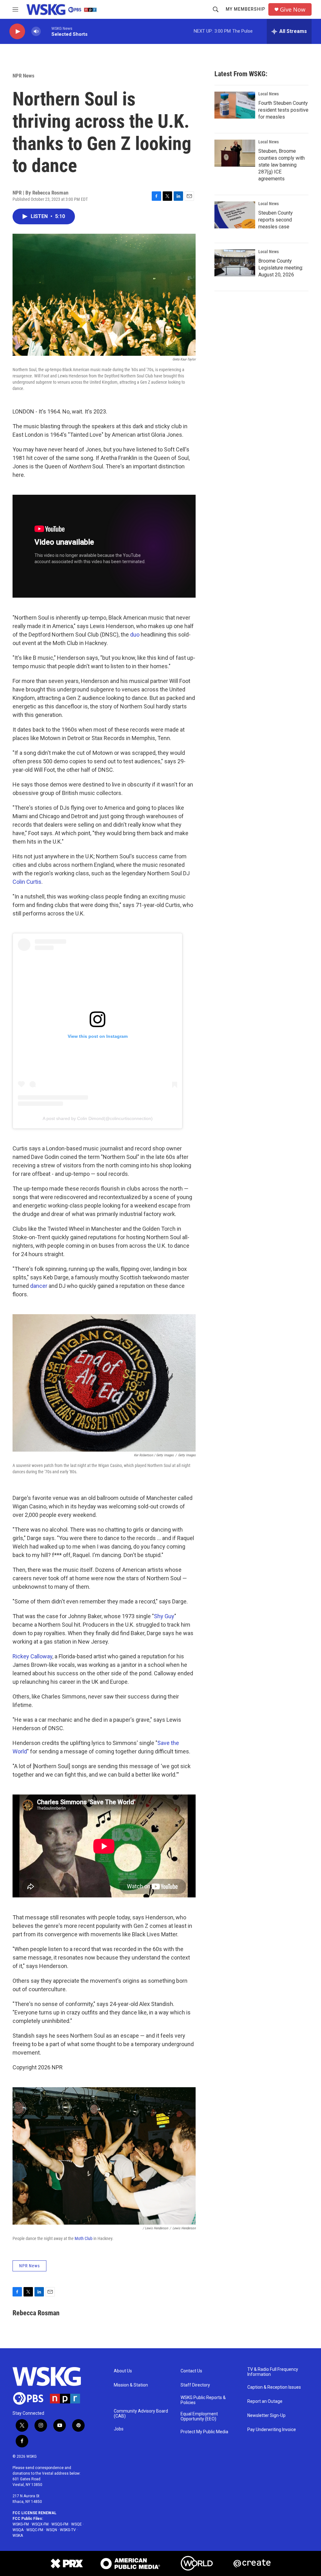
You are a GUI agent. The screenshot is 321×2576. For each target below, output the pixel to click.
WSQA (18, 2530)
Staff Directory (195, 2385)
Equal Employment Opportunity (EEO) (199, 2416)
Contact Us (191, 2371)
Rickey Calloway (32, 1656)
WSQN (52, 2530)
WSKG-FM (21, 2524)
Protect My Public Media (204, 2432)
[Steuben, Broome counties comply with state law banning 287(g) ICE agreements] (235, 153)
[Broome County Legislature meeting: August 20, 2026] (235, 263)
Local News (268, 94)
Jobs (119, 2429)
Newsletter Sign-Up (266, 2416)
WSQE (76, 2524)
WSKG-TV (68, 2530)
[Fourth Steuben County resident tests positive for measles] (235, 105)
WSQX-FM (40, 2524)
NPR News (24, 76)
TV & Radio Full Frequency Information (273, 2372)
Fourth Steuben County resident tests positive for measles (283, 110)
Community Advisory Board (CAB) (141, 2414)
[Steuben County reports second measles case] (235, 215)
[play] (17, 32)
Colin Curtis (27, 882)
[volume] (36, 32)
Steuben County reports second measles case (276, 220)
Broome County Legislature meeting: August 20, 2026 (281, 268)
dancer (39, 1286)
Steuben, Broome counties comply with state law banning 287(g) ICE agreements (282, 165)
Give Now (293, 10)
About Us (123, 2371)
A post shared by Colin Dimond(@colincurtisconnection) (98, 1118)
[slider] (46, 31)
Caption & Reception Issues (274, 2387)
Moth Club (84, 2238)
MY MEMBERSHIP (245, 9)
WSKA (18, 2536)
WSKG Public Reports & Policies (203, 2400)
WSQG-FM (60, 2524)
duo (135, 635)
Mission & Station (131, 2385)
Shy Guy (164, 1616)
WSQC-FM (35, 2530)
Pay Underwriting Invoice (272, 2430)
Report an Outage (265, 2401)
